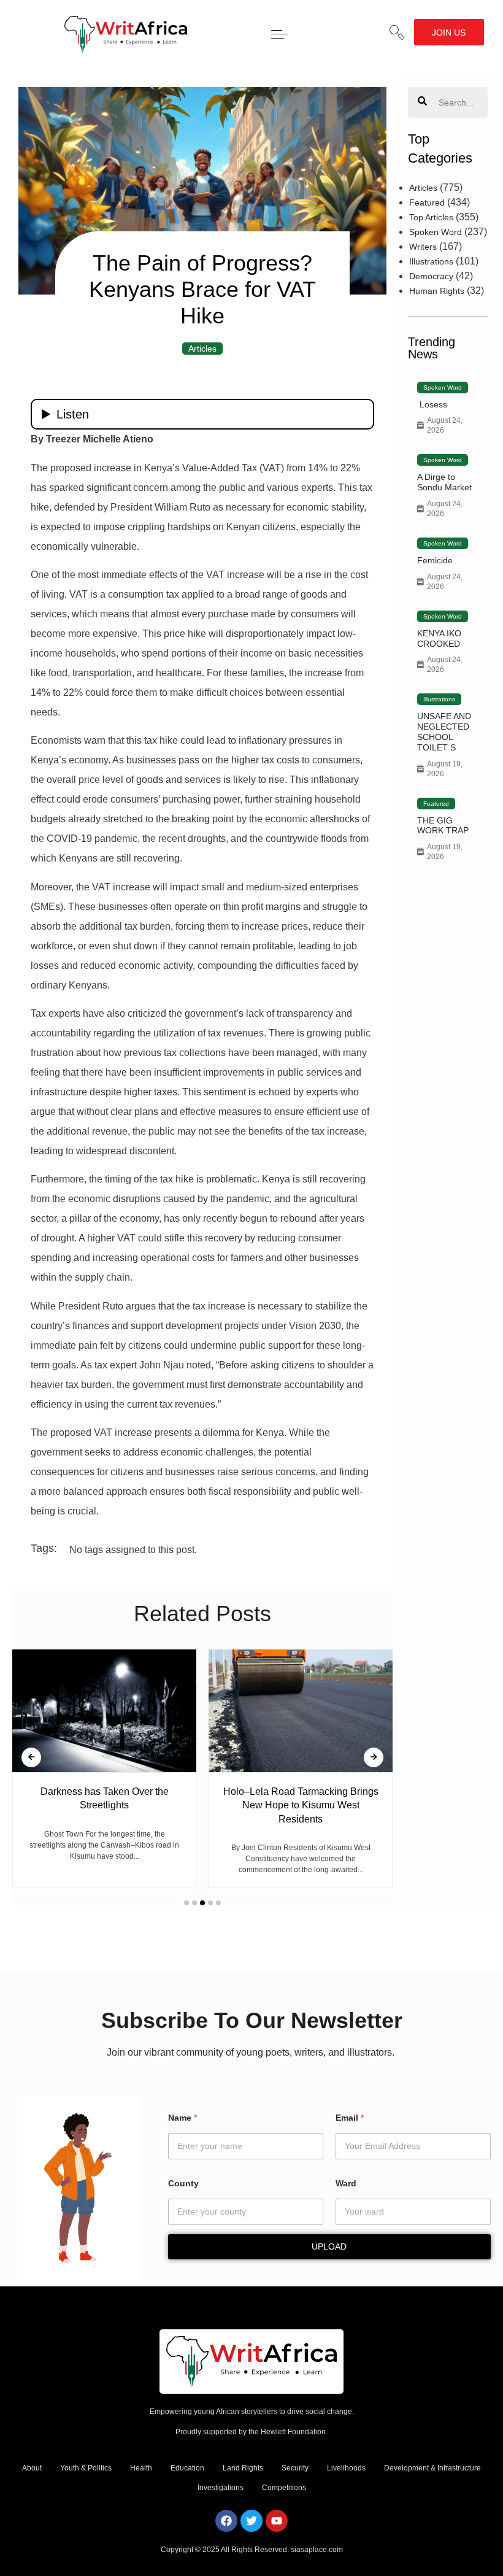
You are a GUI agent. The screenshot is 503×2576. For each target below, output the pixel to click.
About (32, 2468)
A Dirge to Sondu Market (444, 482)
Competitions (284, 2488)
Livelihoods (346, 2468)
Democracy (431, 276)
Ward (346, 2183)
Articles (202, 349)
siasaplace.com (317, 2550)
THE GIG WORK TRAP (443, 826)
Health (141, 2468)
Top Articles (431, 217)
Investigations (221, 2488)
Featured (427, 202)
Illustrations (431, 261)
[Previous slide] (31, 1757)
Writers (423, 247)
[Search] (422, 102)
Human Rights (437, 291)
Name (182, 2118)
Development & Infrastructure (432, 2468)
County (183, 2183)
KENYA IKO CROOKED (439, 638)
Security (295, 2468)
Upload (329, 2246)
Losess (432, 404)
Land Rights (243, 2468)
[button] (397, 33)
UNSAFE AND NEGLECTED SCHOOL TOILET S (444, 731)
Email (350, 2118)
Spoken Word (436, 232)
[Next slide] (374, 1757)
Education (187, 2468)
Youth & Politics (86, 2468)
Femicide (435, 560)
